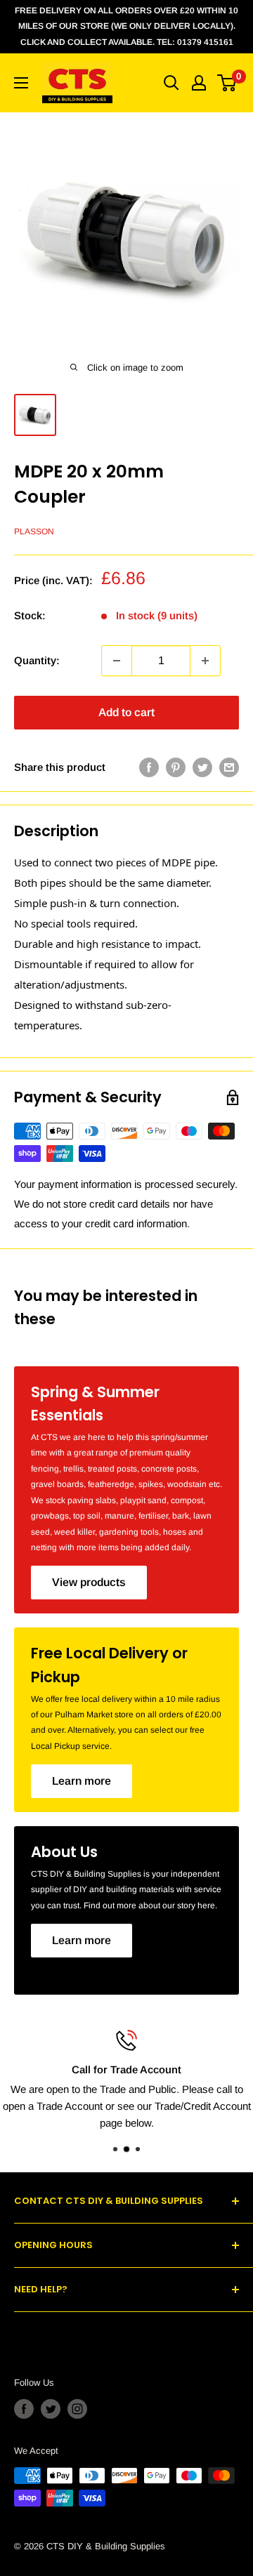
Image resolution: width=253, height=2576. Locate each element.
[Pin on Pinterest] (176, 767)
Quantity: (37, 660)
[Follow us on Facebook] (24, 2409)
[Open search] (171, 83)
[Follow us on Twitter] (51, 2409)
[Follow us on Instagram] (77, 2409)
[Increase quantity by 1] (205, 661)
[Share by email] (229, 767)
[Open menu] (21, 83)
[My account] (199, 83)
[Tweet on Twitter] (202, 767)
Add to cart (126, 712)
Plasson (34, 531)
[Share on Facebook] (149, 767)
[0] (227, 83)
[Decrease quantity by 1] (117, 661)
